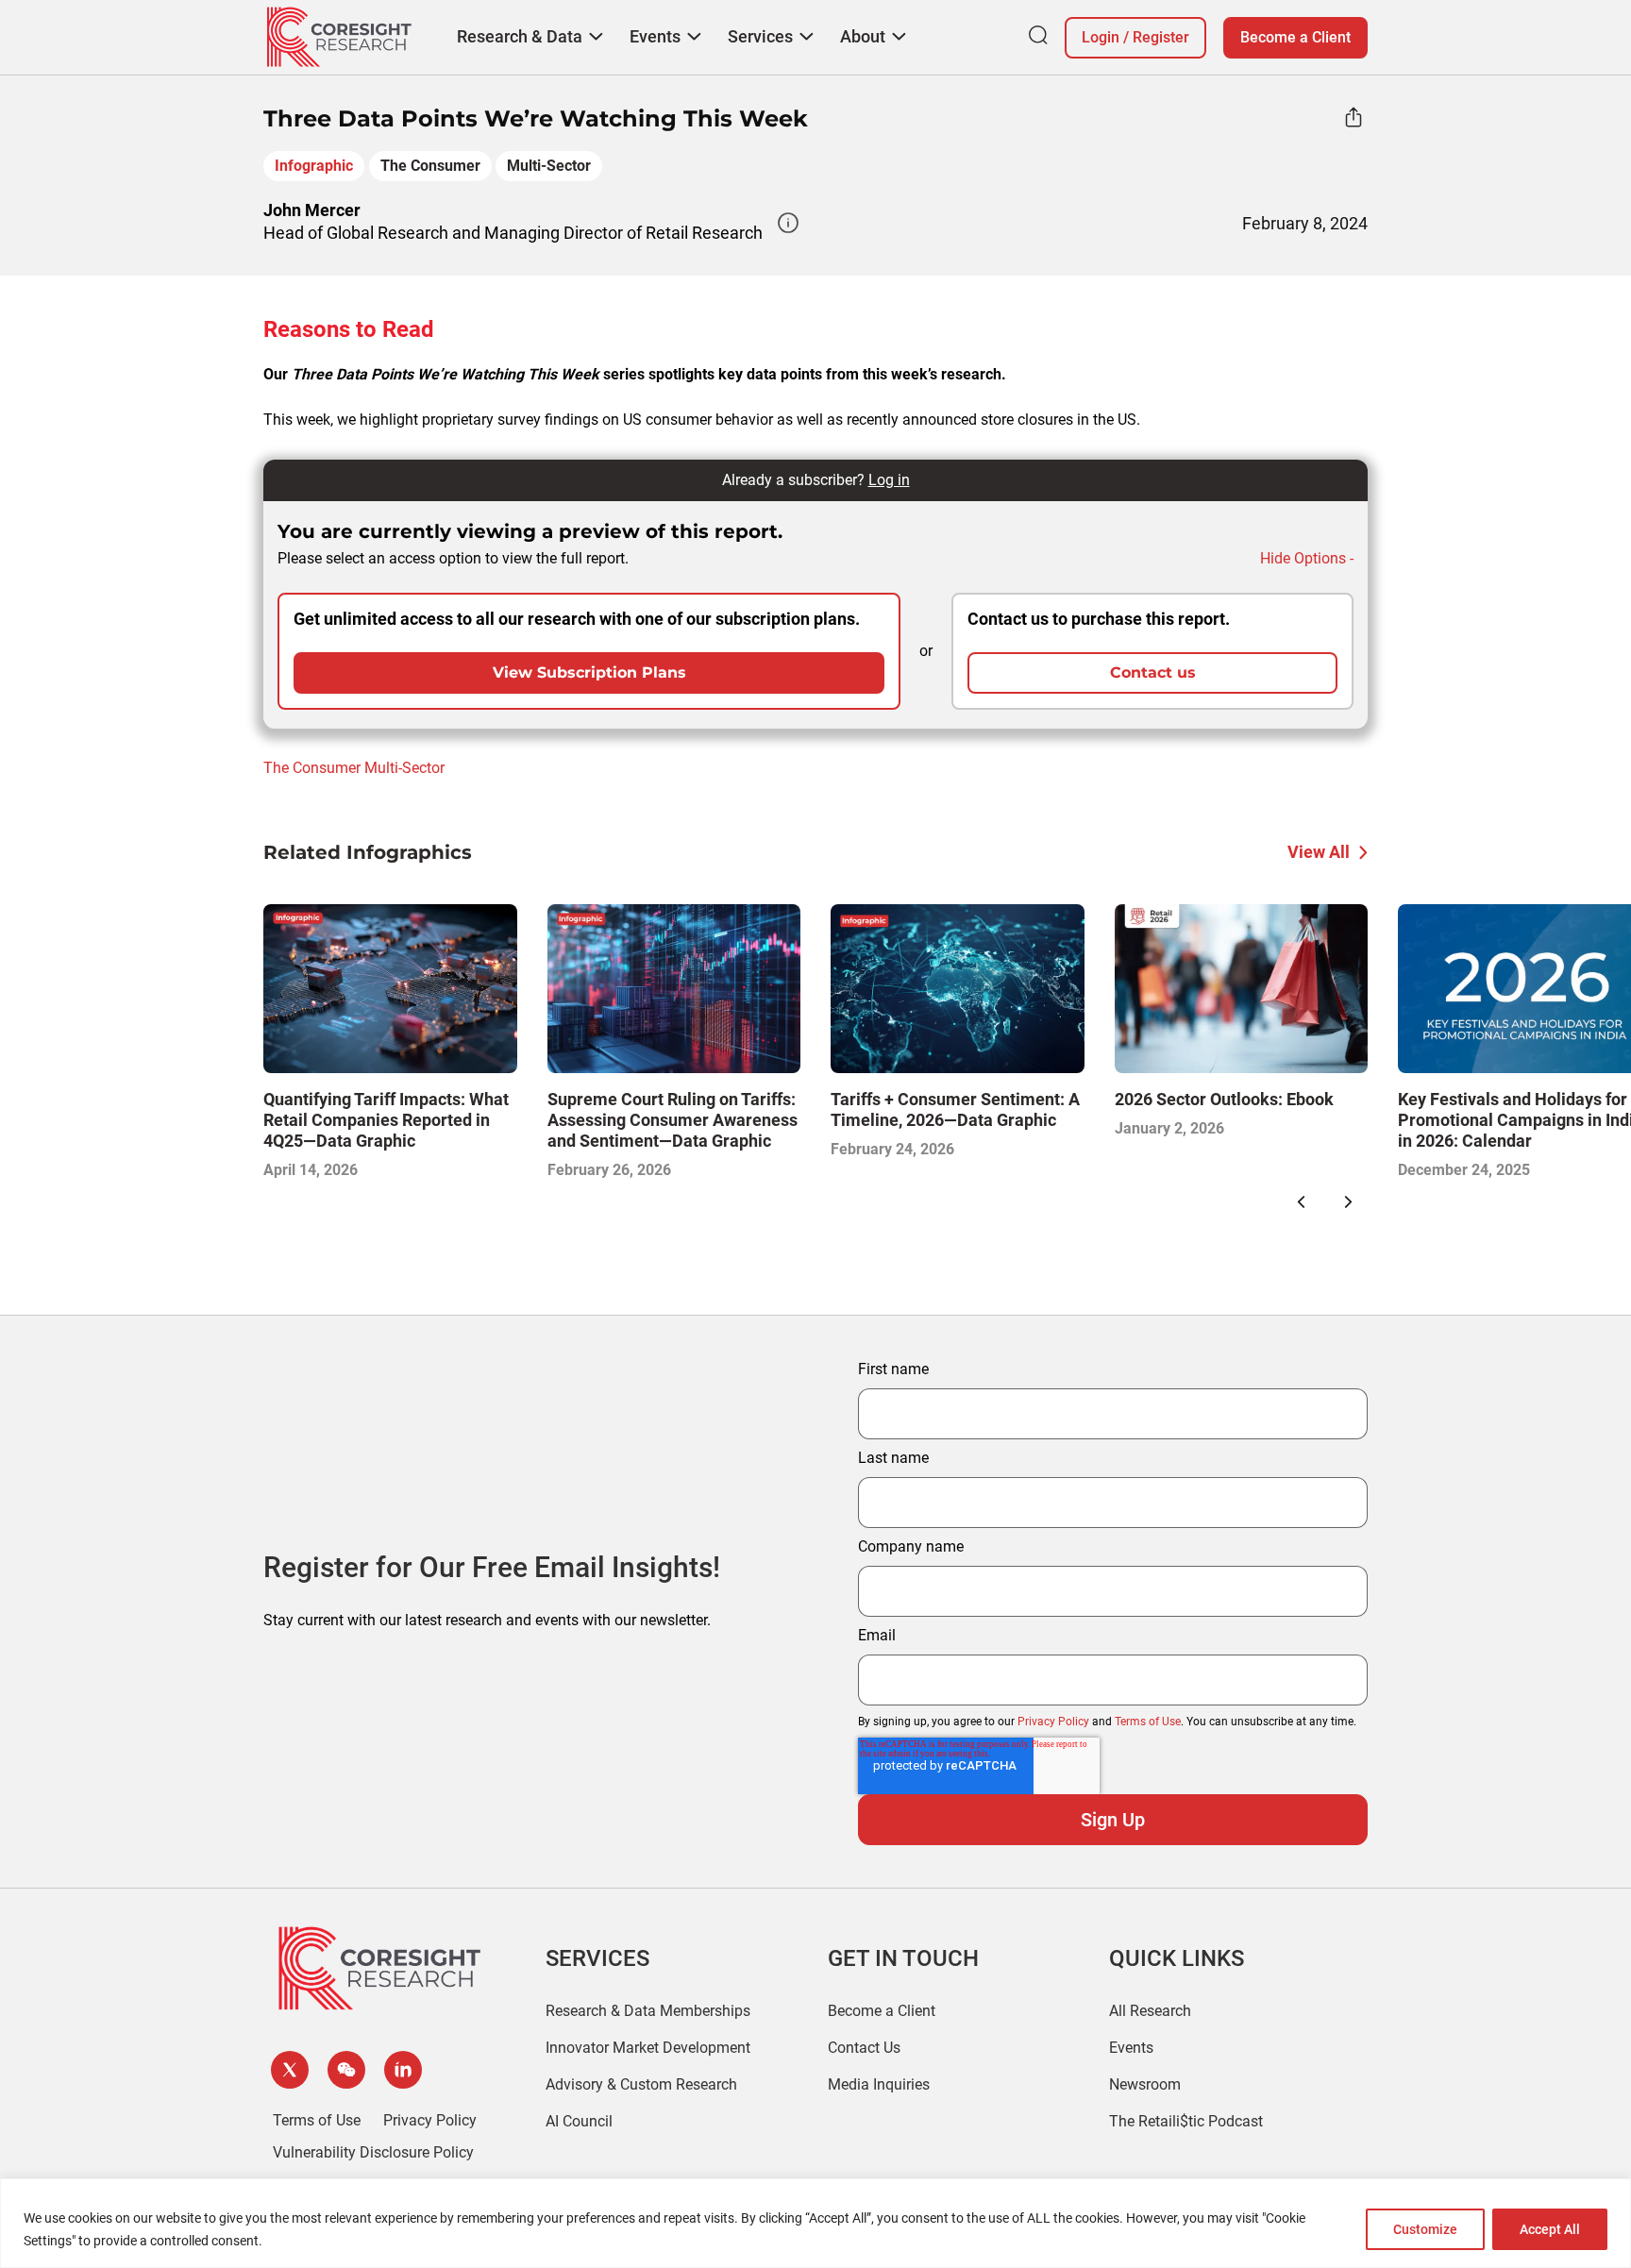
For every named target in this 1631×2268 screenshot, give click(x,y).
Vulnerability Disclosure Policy (373, 2152)
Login (1101, 37)
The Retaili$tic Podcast (1186, 2121)
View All (1319, 852)
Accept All (1550, 2229)
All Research (1150, 2011)
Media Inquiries (879, 2084)
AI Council (579, 2121)
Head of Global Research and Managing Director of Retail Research (513, 233)
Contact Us (864, 2048)
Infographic (314, 166)
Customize (1425, 2229)
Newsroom (1145, 2084)
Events (1131, 2048)
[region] (815, 2223)
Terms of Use (1148, 1722)
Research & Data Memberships (648, 2011)
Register (1161, 37)
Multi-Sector (549, 166)
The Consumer (430, 166)
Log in (889, 480)
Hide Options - (1307, 558)
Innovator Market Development (648, 2048)
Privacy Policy (1053, 1722)
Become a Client (1295, 37)
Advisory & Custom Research (641, 2084)
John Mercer (312, 210)
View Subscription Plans (589, 672)
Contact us (1153, 672)
